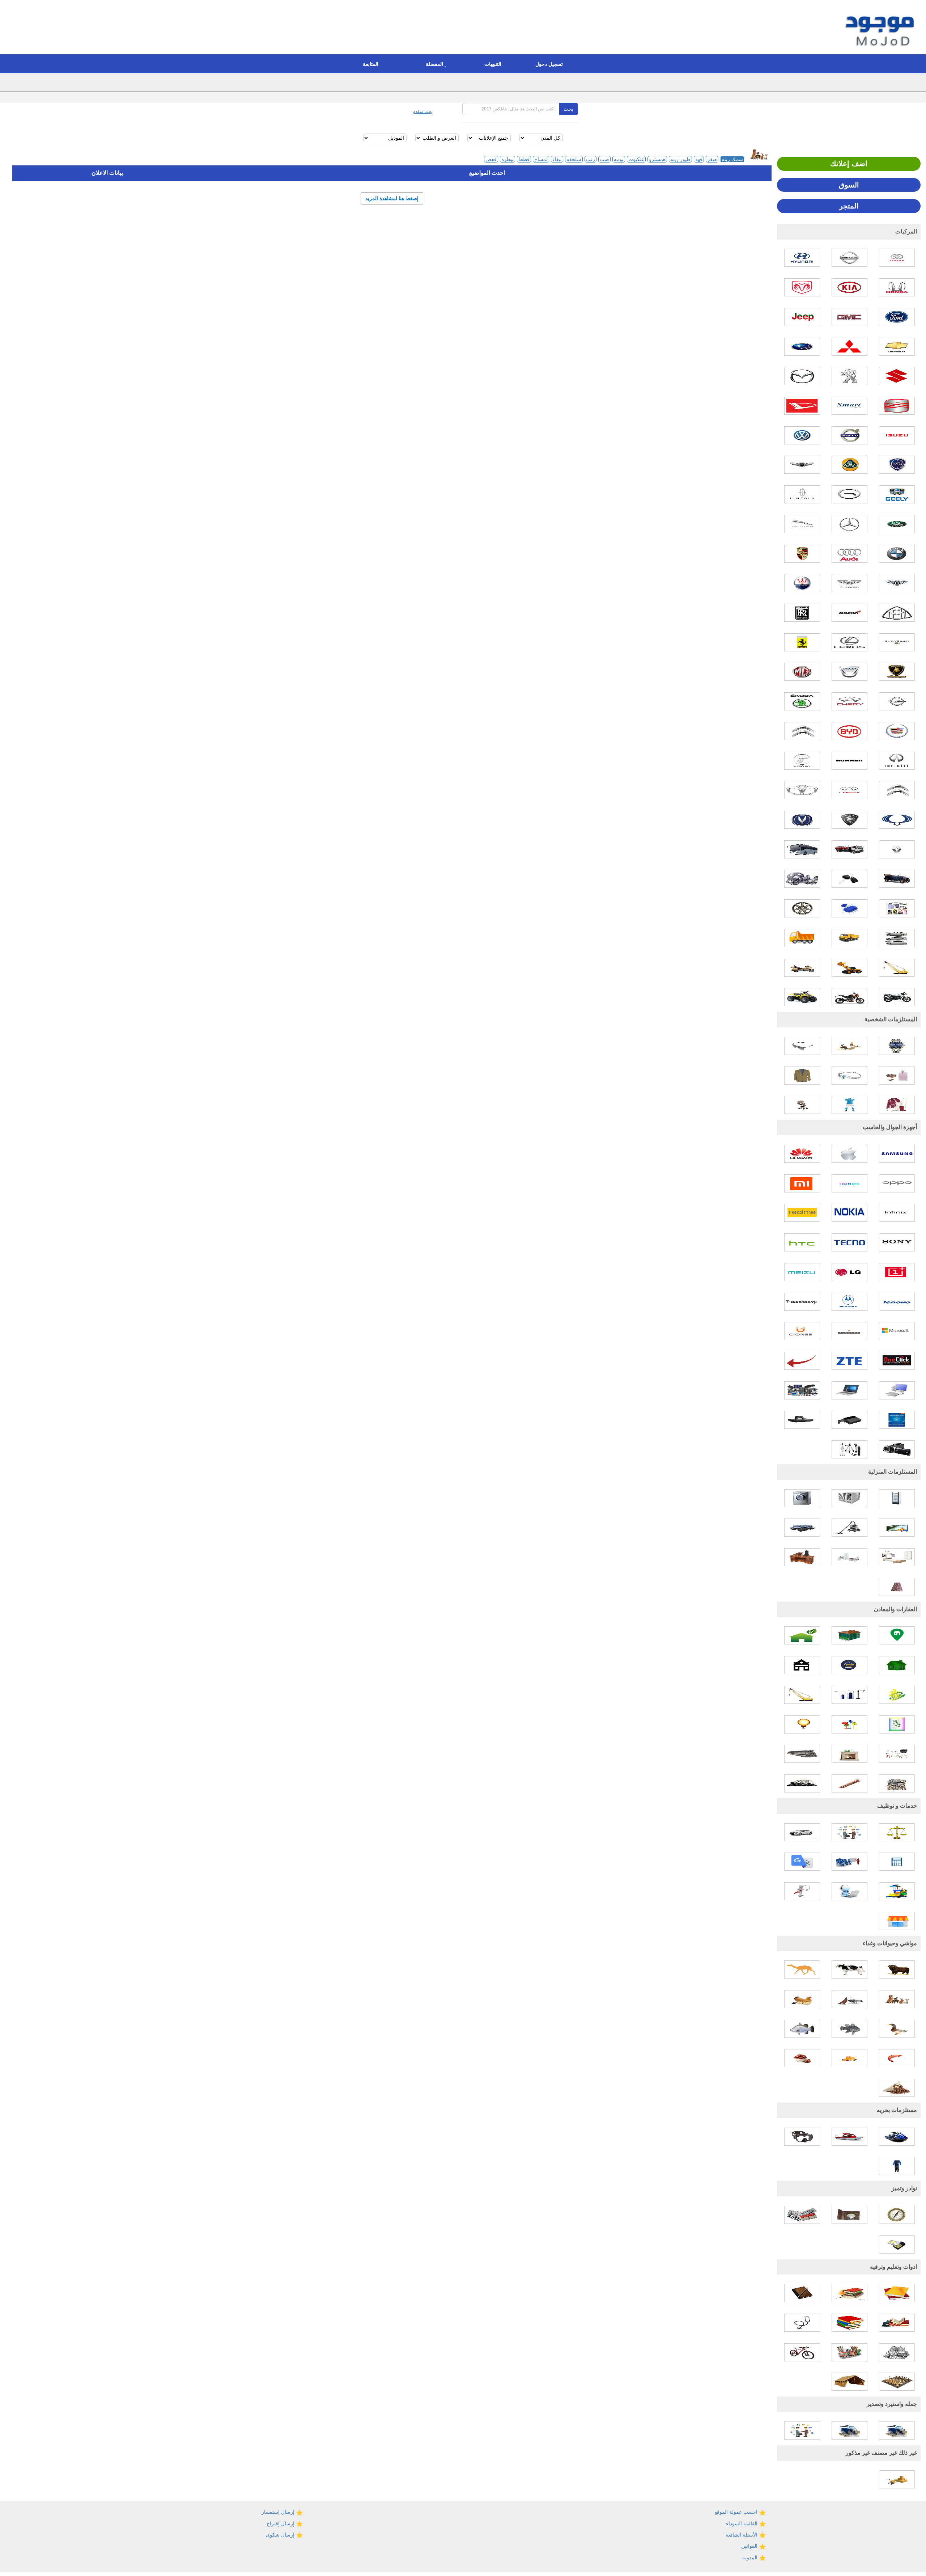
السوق (849, 185)
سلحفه (574, 159)
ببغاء (557, 159)
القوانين (750, 2546)
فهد (699, 159)
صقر (712, 159)
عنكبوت (636, 159)
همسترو (657, 159)
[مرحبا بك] (881, 28)
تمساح (541, 159)
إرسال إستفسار (279, 2512)
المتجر (849, 206)
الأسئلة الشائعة (742, 2535)
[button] (551, 64)
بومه (619, 159)
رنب (591, 159)
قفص (491, 159)
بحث (568, 109)
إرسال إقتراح (281, 2524)
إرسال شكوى (281, 2535)
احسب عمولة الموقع (737, 2512)
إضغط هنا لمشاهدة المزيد (392, 198)
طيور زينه (680, 159)
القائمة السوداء (742, 2524)
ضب (604, 159)
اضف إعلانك (849, 164)
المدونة (751, 2558)
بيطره (507, 159)
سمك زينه (732, 159)
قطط (524, 159)
